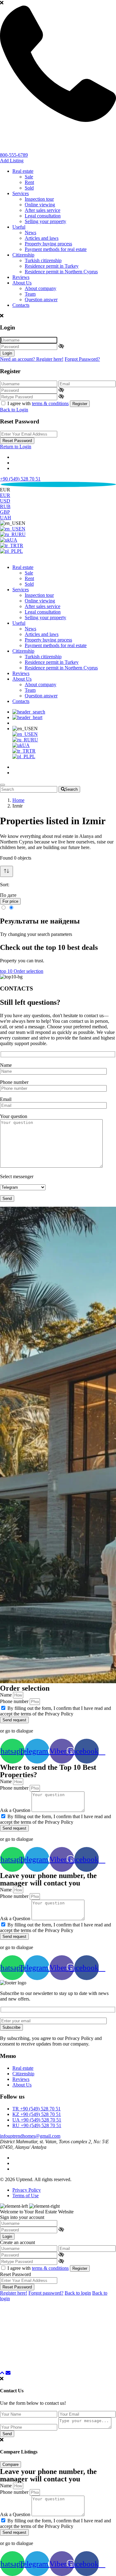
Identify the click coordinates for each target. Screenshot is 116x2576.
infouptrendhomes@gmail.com (30, 2136)
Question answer (41, 300)
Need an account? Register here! (32, 359)
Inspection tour (39, 199)
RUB (5, 506)
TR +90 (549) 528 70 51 (37, 2109)
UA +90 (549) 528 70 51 (37, 2120)
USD (5, 501)
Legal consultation (43, 216)
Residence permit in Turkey (52, 266)
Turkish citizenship (43, 260)
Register (80, 404)
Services (21, 193)
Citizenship (23, 255)
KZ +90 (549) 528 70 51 (37, 2114)
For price (10, 901)
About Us (22, 283)
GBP (5, 512)
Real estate (23, 171)
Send (7, 2434)
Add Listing (12, 161)
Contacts (21, 305)
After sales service (43, 210)
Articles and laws (42, 238)
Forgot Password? (82, 359)
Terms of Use (26, 2196)
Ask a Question (16, 1810)
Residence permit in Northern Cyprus (61, 272)
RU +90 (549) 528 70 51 (37, 2125)
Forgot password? (46, 2293)
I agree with (38, 403)
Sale (29, 177)
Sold (29, 188)
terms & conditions (50, 403)
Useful (19, 227)
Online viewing (40, 205)
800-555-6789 (14, 155)
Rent (29, 182)
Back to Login (14, 410)
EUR (5, 495)
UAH (6, 518)
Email (6, 1099)
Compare (11, 2464)
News (30, 233)
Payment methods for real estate (56, 249)
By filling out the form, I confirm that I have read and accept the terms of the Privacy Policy (56, 1711)
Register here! (14, 2293)
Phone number (14, 1082)
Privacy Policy (27, 2190)
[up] (2, 2373)
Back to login (78, 2293)
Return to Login (16, 447)
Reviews (21, 277)
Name (6, 1065)
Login (7, 353)
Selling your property (45, 221)
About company (41, 288)
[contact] (8, 2373)
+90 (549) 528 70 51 (20, 479)
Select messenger (17, 1176)
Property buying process (48, 244)
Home (18, 800)
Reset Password (17, 441)
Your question (14, 1116)
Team (30, 294)
